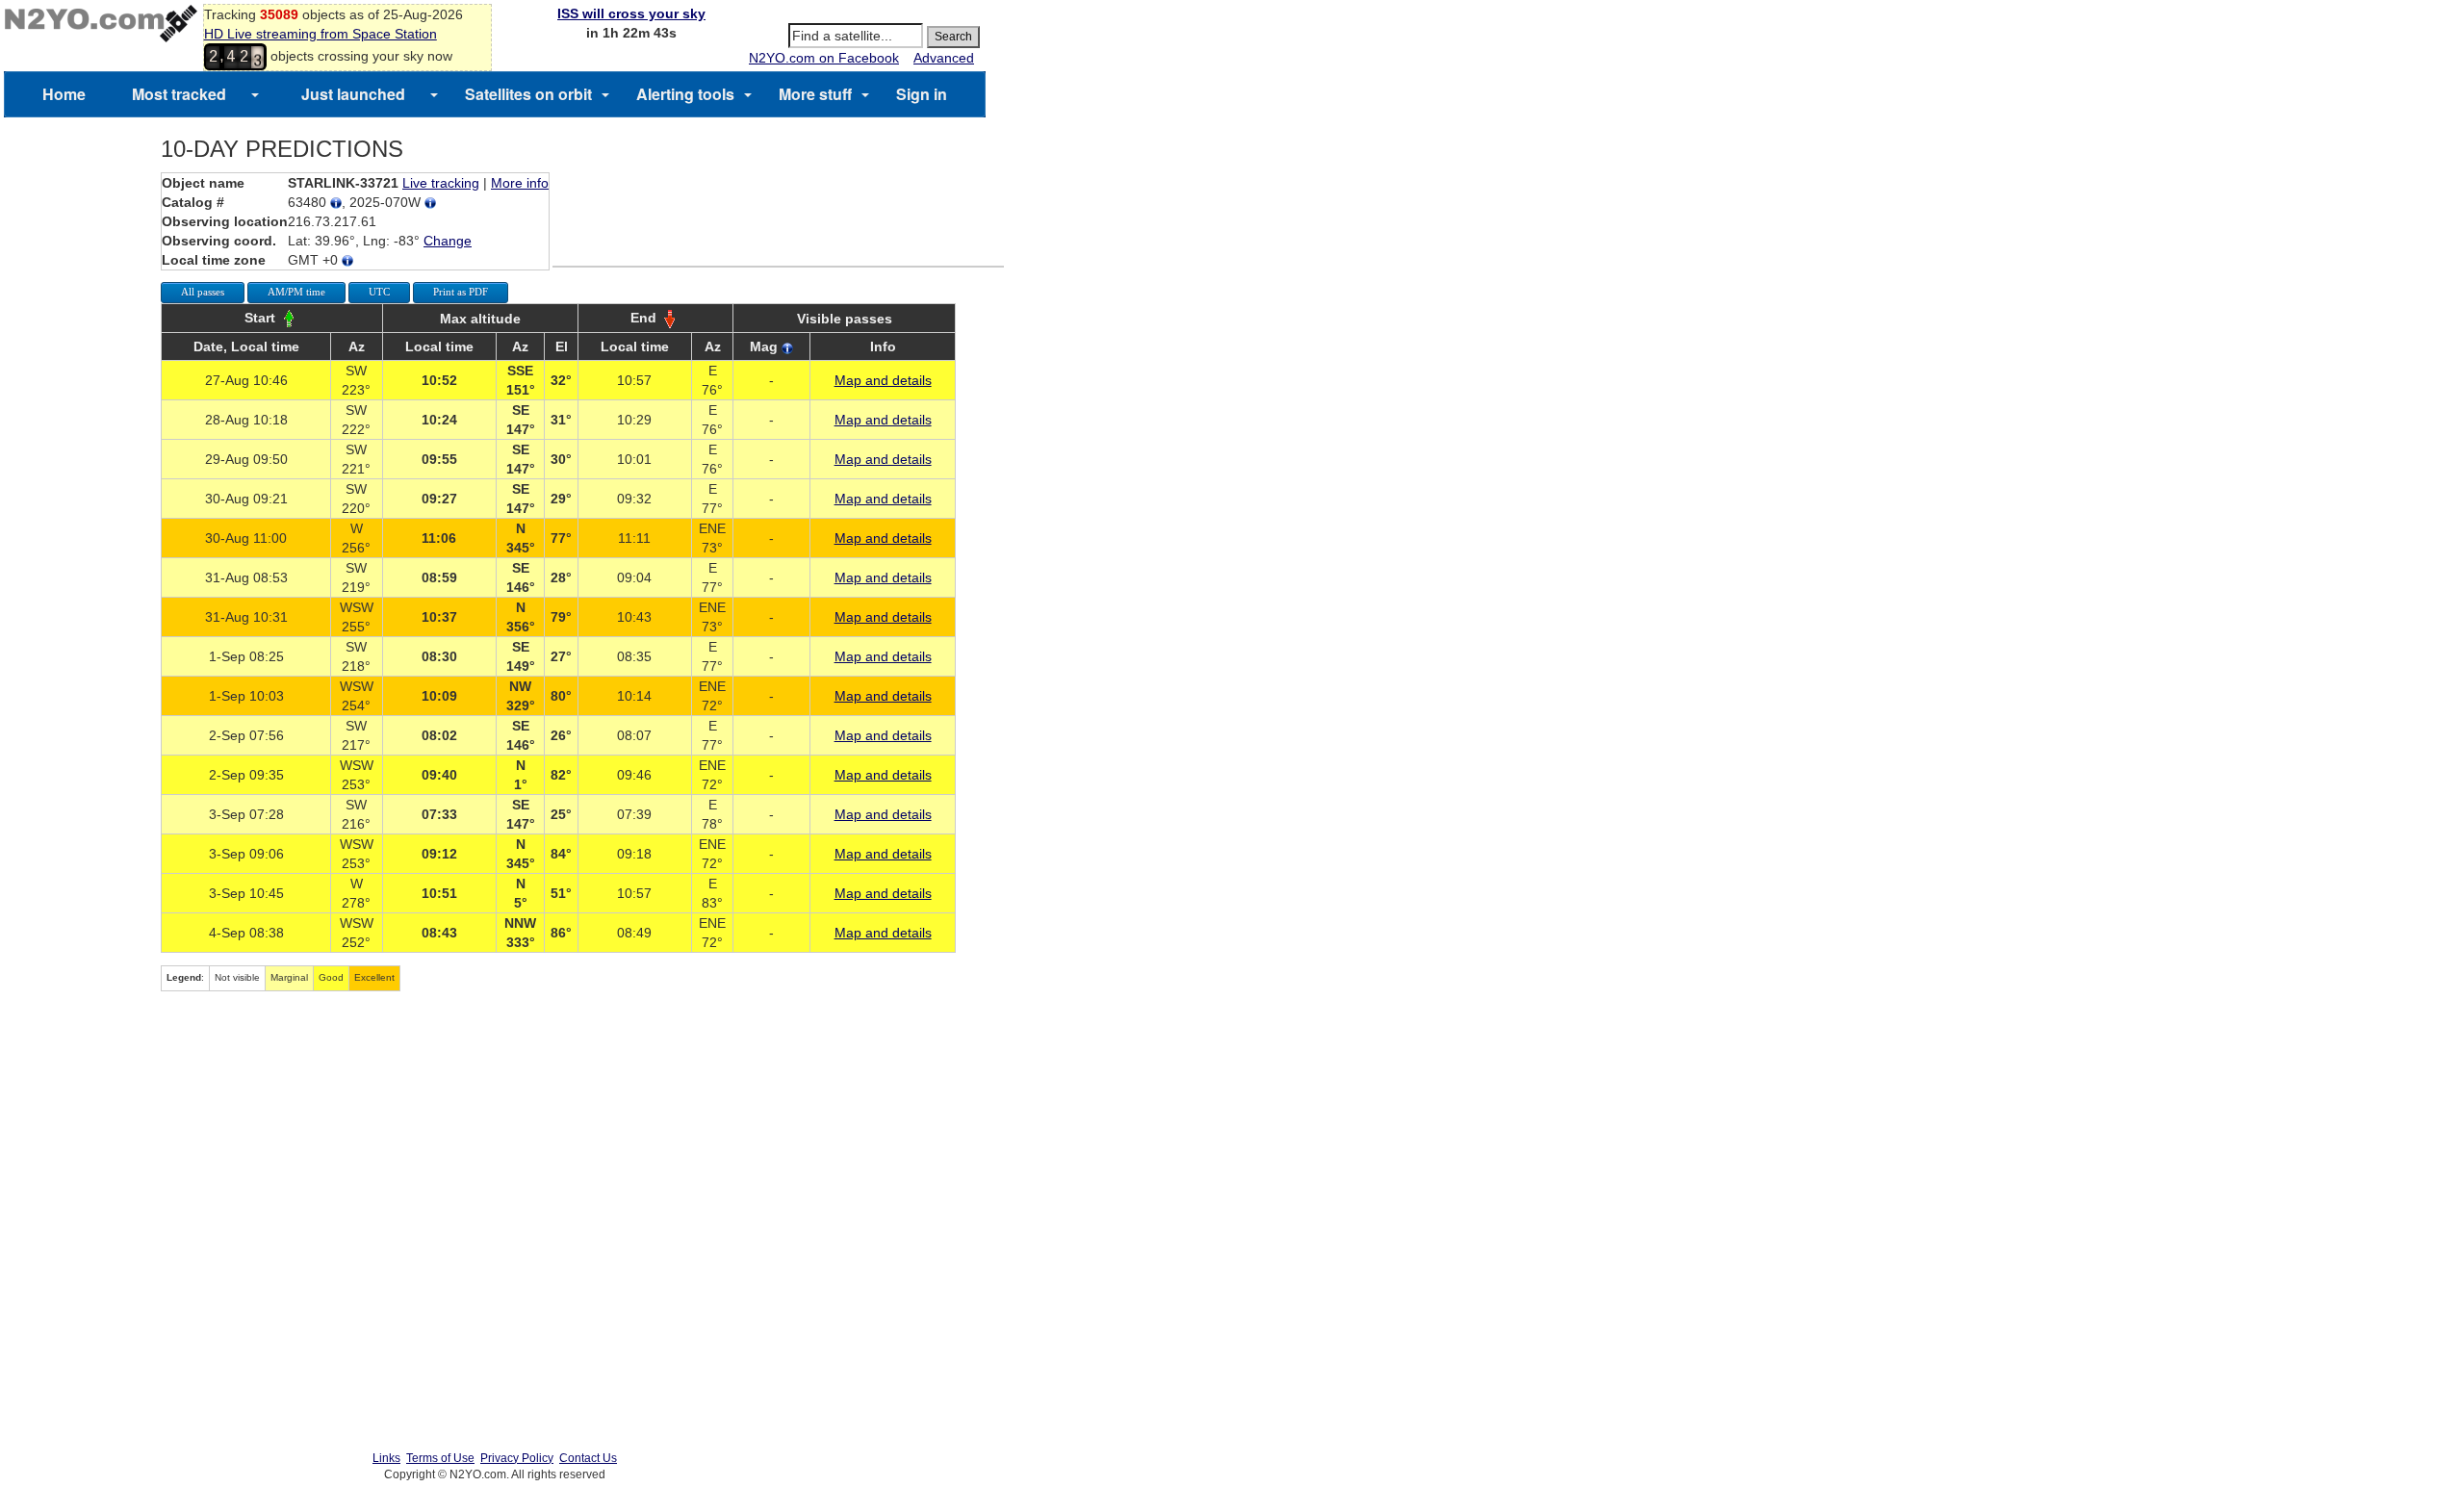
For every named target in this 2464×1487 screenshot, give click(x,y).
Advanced (944, 58)
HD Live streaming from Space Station (321, 34)
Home (64, 94)
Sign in (922, 94)
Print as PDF (461, 292)
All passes (203, 292)
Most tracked (179, 94)
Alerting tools (685, 94)
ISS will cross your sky (631, 13)
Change (448, 241)
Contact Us (588, 1458)
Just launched (353, 94)
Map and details (883, 380)
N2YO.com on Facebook (824, 58)
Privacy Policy (517, 1458)
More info (520, 183)
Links (386, 1458)
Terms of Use (440, 1458)
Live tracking (441, 183)
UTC (379, 292)
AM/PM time (296, 292)
